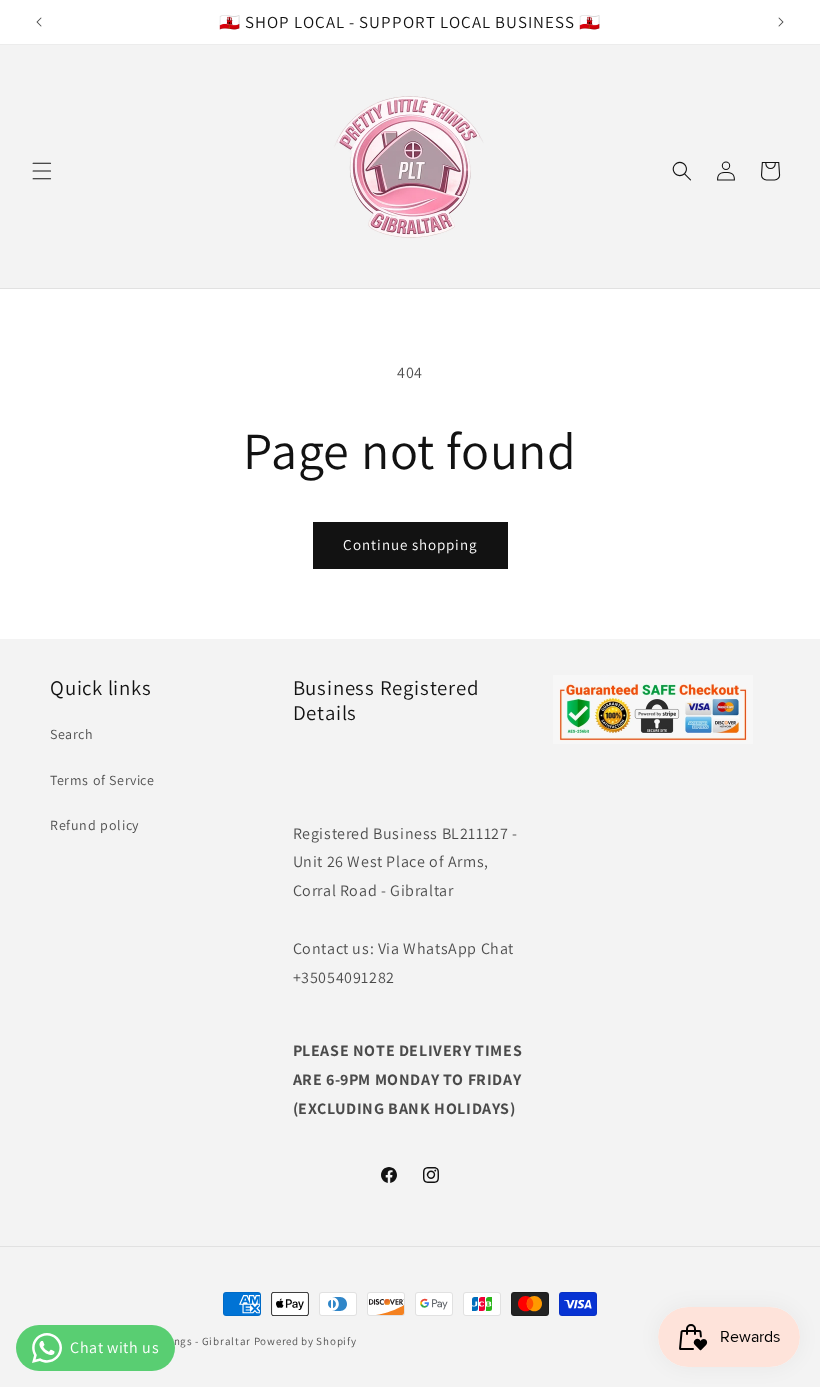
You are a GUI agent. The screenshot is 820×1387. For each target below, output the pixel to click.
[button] (42, 171)
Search (72, 734)
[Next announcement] (781, 22)
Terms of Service (102, 780)
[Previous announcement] (39, 22)
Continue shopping (410, 544)
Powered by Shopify (305, 1341)
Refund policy (94, 825)
